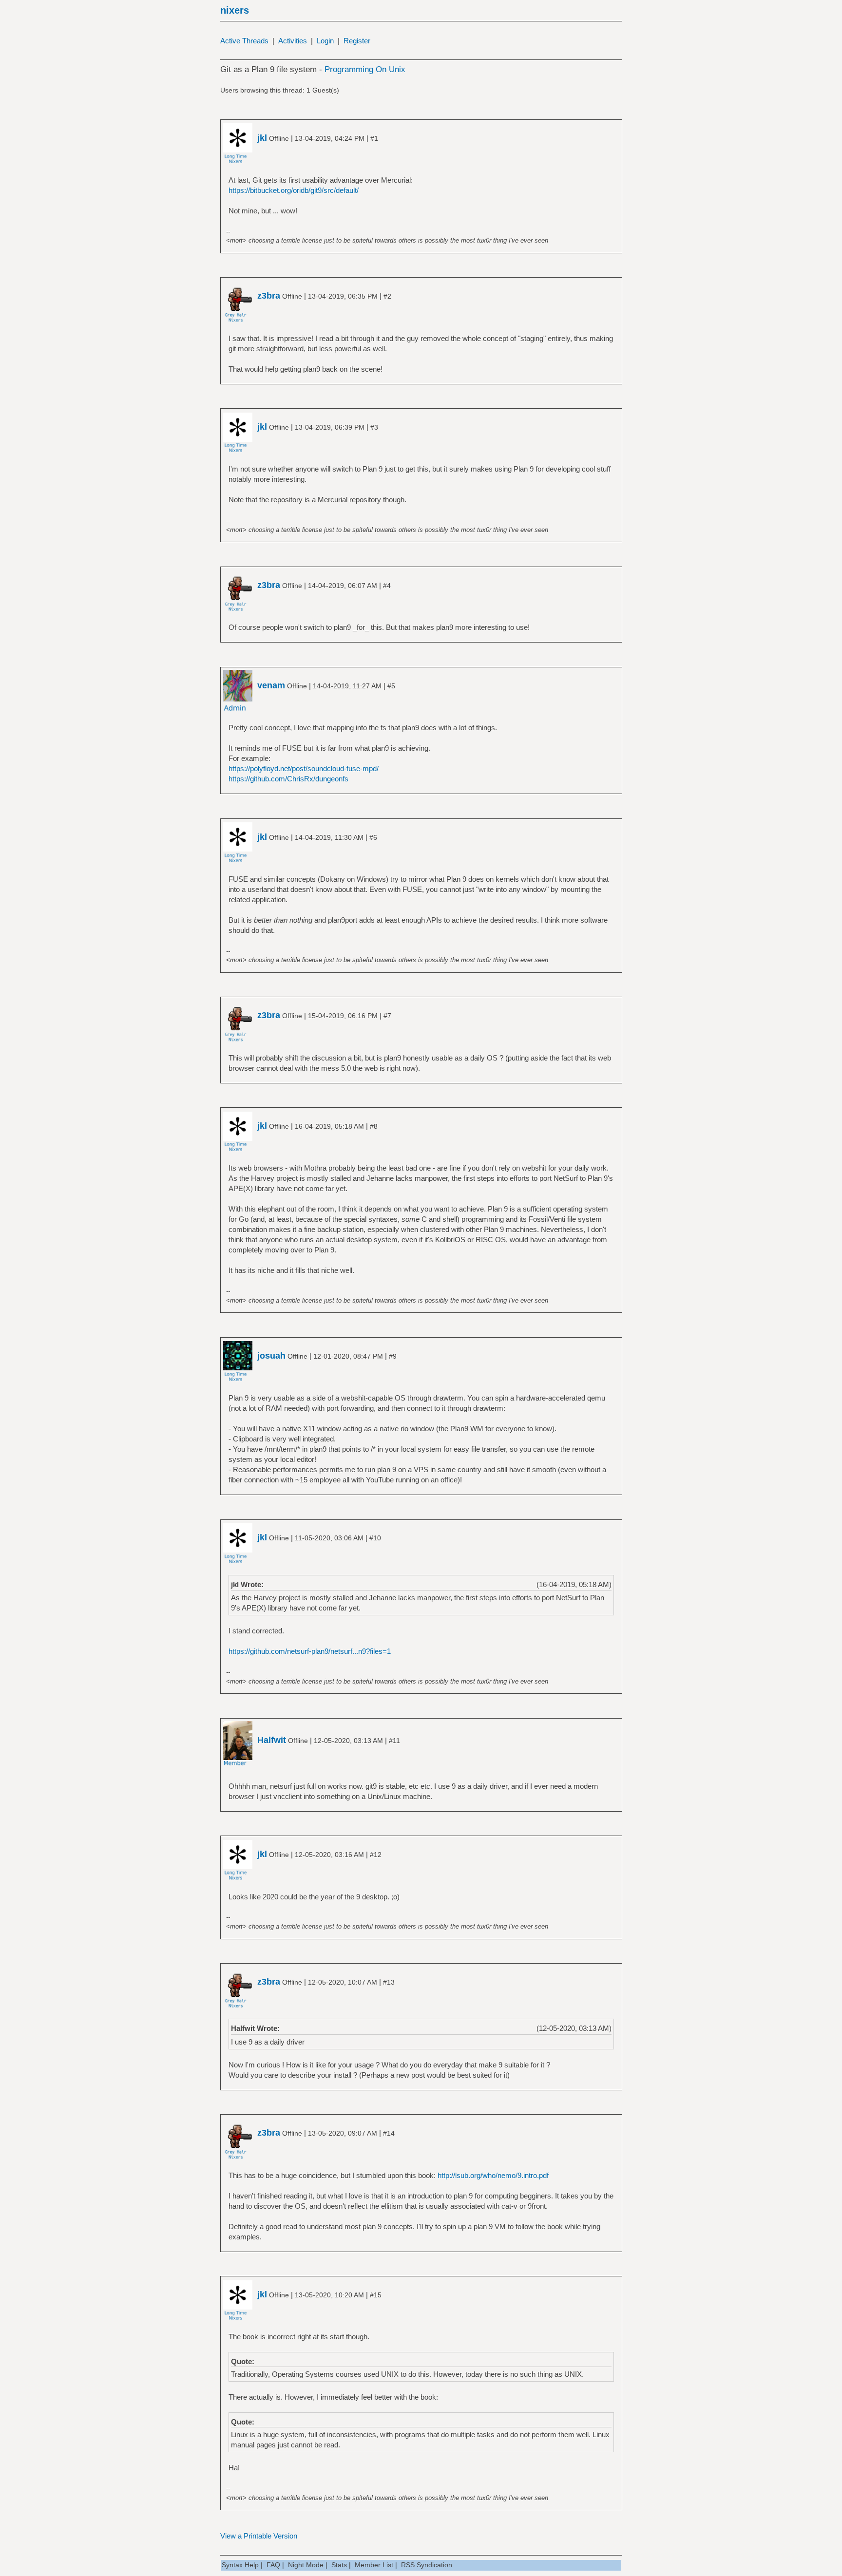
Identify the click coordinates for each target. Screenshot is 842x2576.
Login (325, 41)
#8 (374, 1126)
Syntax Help (240, 2565)
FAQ (273, 2565)
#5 (391, 686)
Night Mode (306, 2565)
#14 (389, 2133)
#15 (376, 2295)
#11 (394, 1741)
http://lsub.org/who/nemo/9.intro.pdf (493, 2175)
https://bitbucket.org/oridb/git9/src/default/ (294, 190)
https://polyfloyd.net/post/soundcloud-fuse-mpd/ (304, 768)
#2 (387, 296)
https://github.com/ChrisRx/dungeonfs (288, 779)
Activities (293, 41)
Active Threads (244, 41)
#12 (376, 1855)
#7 (387, 1016)
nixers (235, 10)
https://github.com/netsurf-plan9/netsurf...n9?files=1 (310, 1651)
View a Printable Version (259, 2536)
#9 (393, 1356)
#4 (387, 586)
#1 (374, 138)
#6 (373, 837)
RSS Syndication (427, 2565)
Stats (339, 2565)
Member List (374, 2565)
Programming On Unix (365, 69)
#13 (389, 1982)
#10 (375, 1538)
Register (357, 41)
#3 (374, 427)
